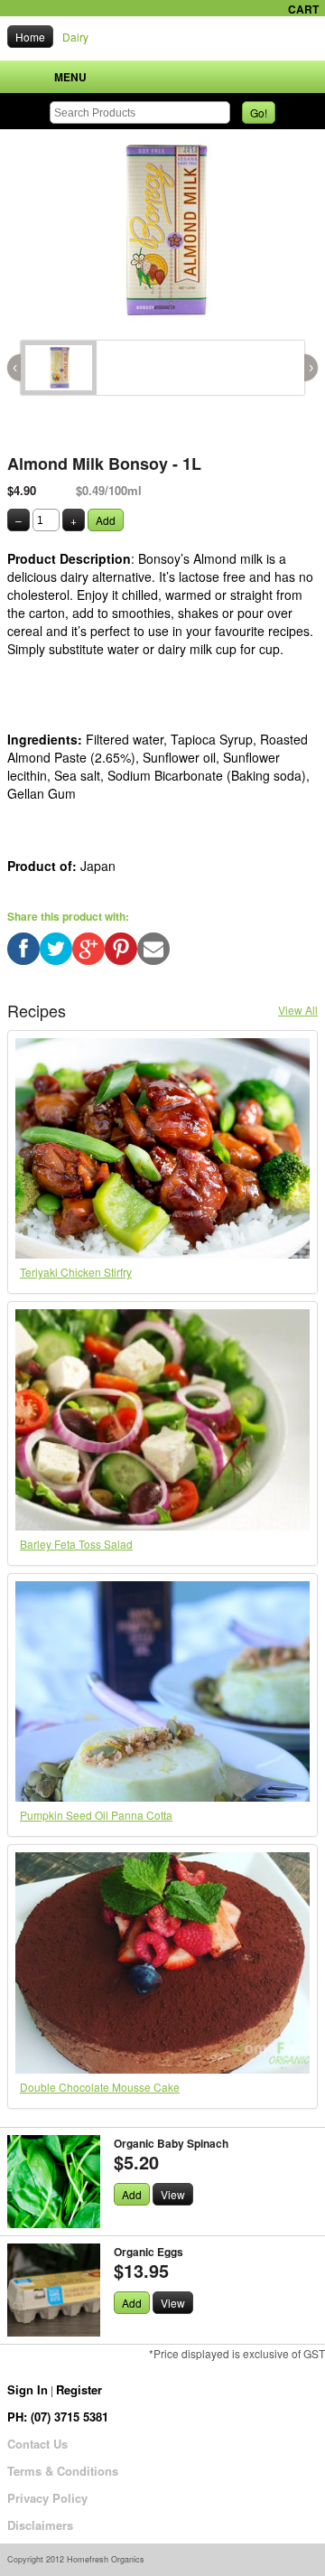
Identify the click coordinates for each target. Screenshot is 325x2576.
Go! (259, 112)
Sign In (28, 2389)
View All (298, 1010)
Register (79, 2389)
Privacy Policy (47, 2498)
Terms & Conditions (63, 2471)
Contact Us (37, 2444)
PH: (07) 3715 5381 (58, 2417)
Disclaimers (40, 2525)
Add (106, 520)
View (173, 2194)
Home (30, 37)
